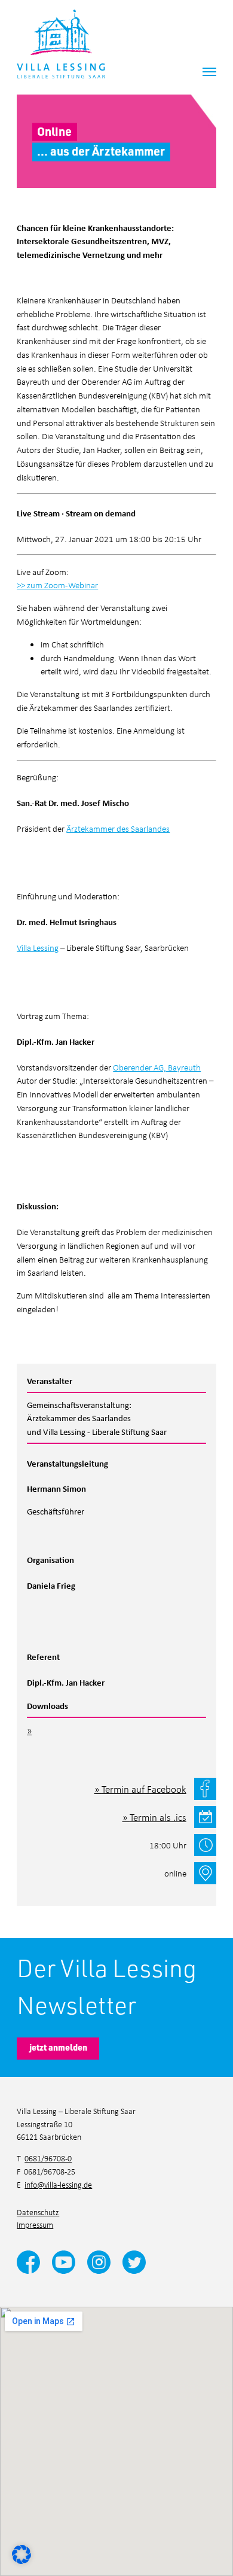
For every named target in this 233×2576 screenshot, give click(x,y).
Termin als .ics (158, 1817)
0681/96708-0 (48, 2158)
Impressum (35, 2224)
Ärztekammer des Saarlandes (118, 828)
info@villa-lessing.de (58, 2184)
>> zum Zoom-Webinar (57, 585)
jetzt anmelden (58, 2047)
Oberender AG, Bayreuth (157, 1067)
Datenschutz (38, 2212)
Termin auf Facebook (144, 1789)
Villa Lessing (38, 947)
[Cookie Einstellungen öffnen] (22, 2553)
